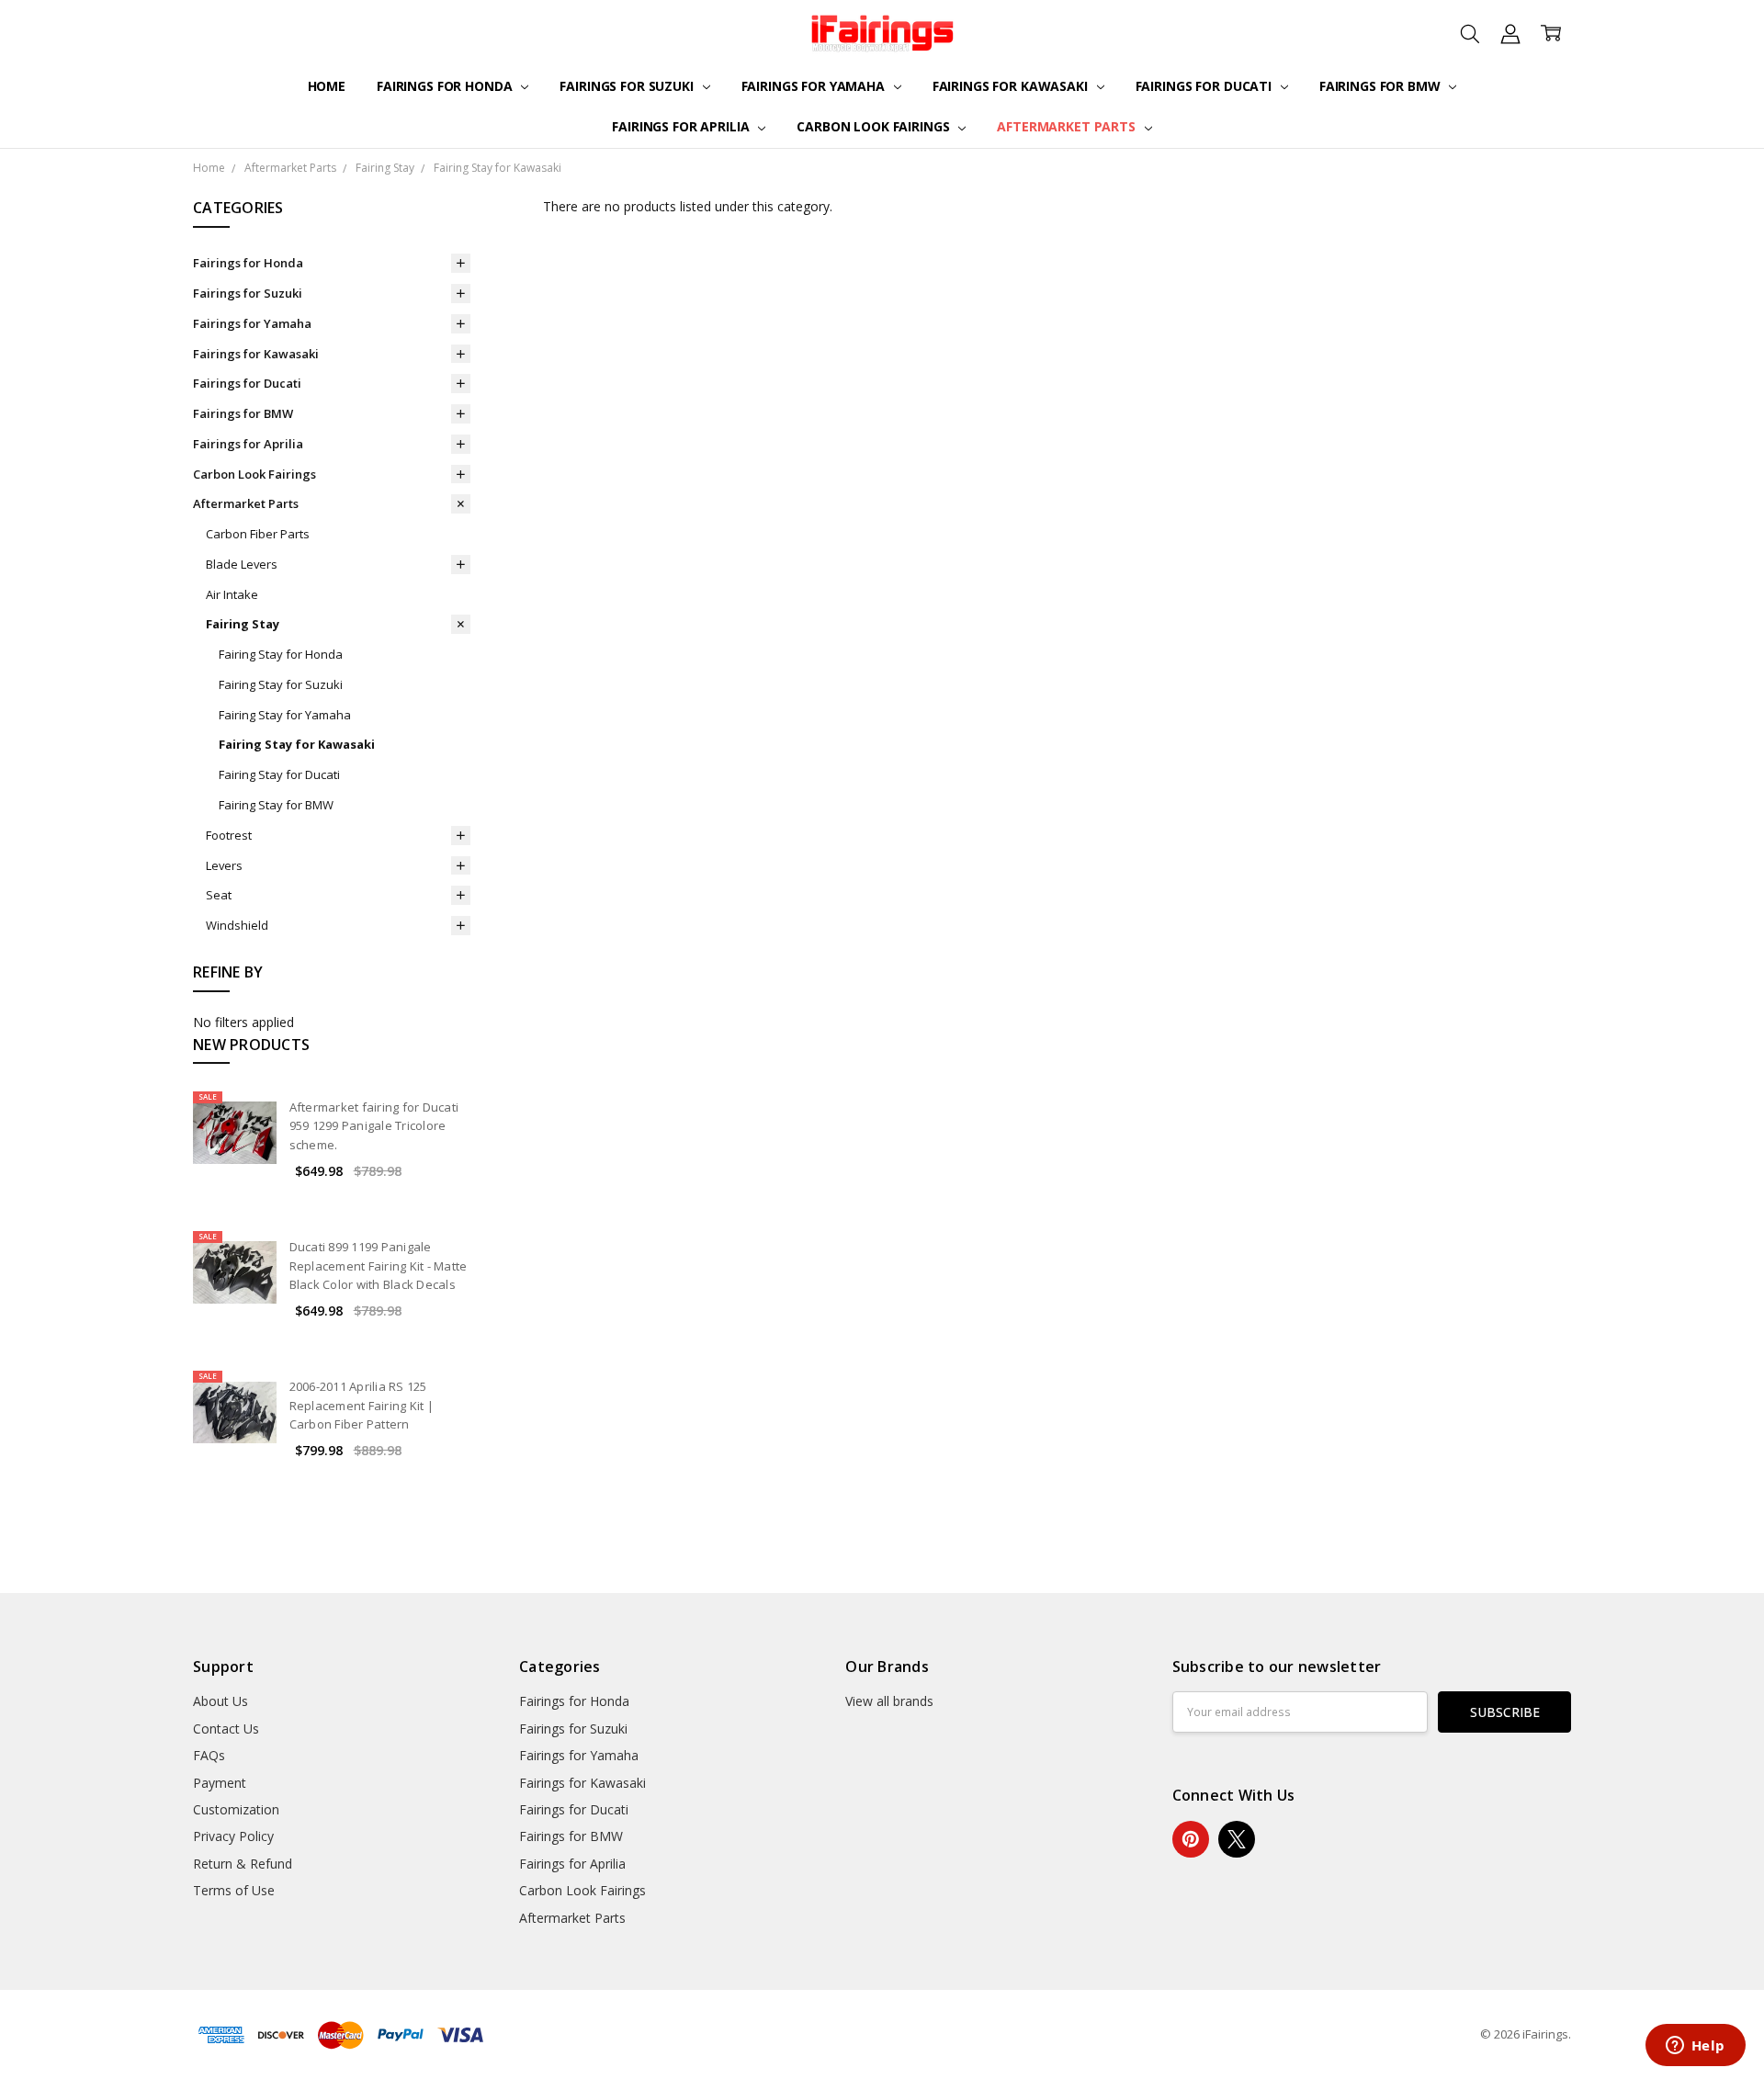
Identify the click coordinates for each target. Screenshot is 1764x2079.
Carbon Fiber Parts (258, 534)
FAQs (209, 1755)
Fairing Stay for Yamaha (285, 715)
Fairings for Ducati (1205, 86)
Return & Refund (243, 1864)
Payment (220, 1783)
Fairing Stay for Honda (281, 654)
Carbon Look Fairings (875, 126)
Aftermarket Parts (1068, 126)
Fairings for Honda (446, 86)
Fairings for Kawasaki (1012, 86)
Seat (219, 895)
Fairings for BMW (1382, 86)
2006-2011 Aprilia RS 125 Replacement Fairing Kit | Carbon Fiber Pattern (362, 1406)
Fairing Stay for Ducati (279, 774)
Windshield (237, 925)
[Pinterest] (1191, 1839)
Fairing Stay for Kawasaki (297, 744)
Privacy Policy (233, 1836)
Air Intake (232, 594)
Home (327, 86)
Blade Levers (242, 564)
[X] (1237, 1839)
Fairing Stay (243, 624)
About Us (220, 1701)
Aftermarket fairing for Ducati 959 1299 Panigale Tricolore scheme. (374, 1126)
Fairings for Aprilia (682, 126)
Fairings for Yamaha (815, 86)
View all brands (889, 1701)
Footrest (229, 835)
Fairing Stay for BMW (276, 805)
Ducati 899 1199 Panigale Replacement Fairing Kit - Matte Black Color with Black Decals (379, 1266)
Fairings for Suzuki (628, 86)
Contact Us (226, 1729)
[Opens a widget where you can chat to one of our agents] (1695, 2047)
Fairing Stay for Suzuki (281, 684)
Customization (236, 1809)
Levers (224, 865)
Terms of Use (234, 1890)
